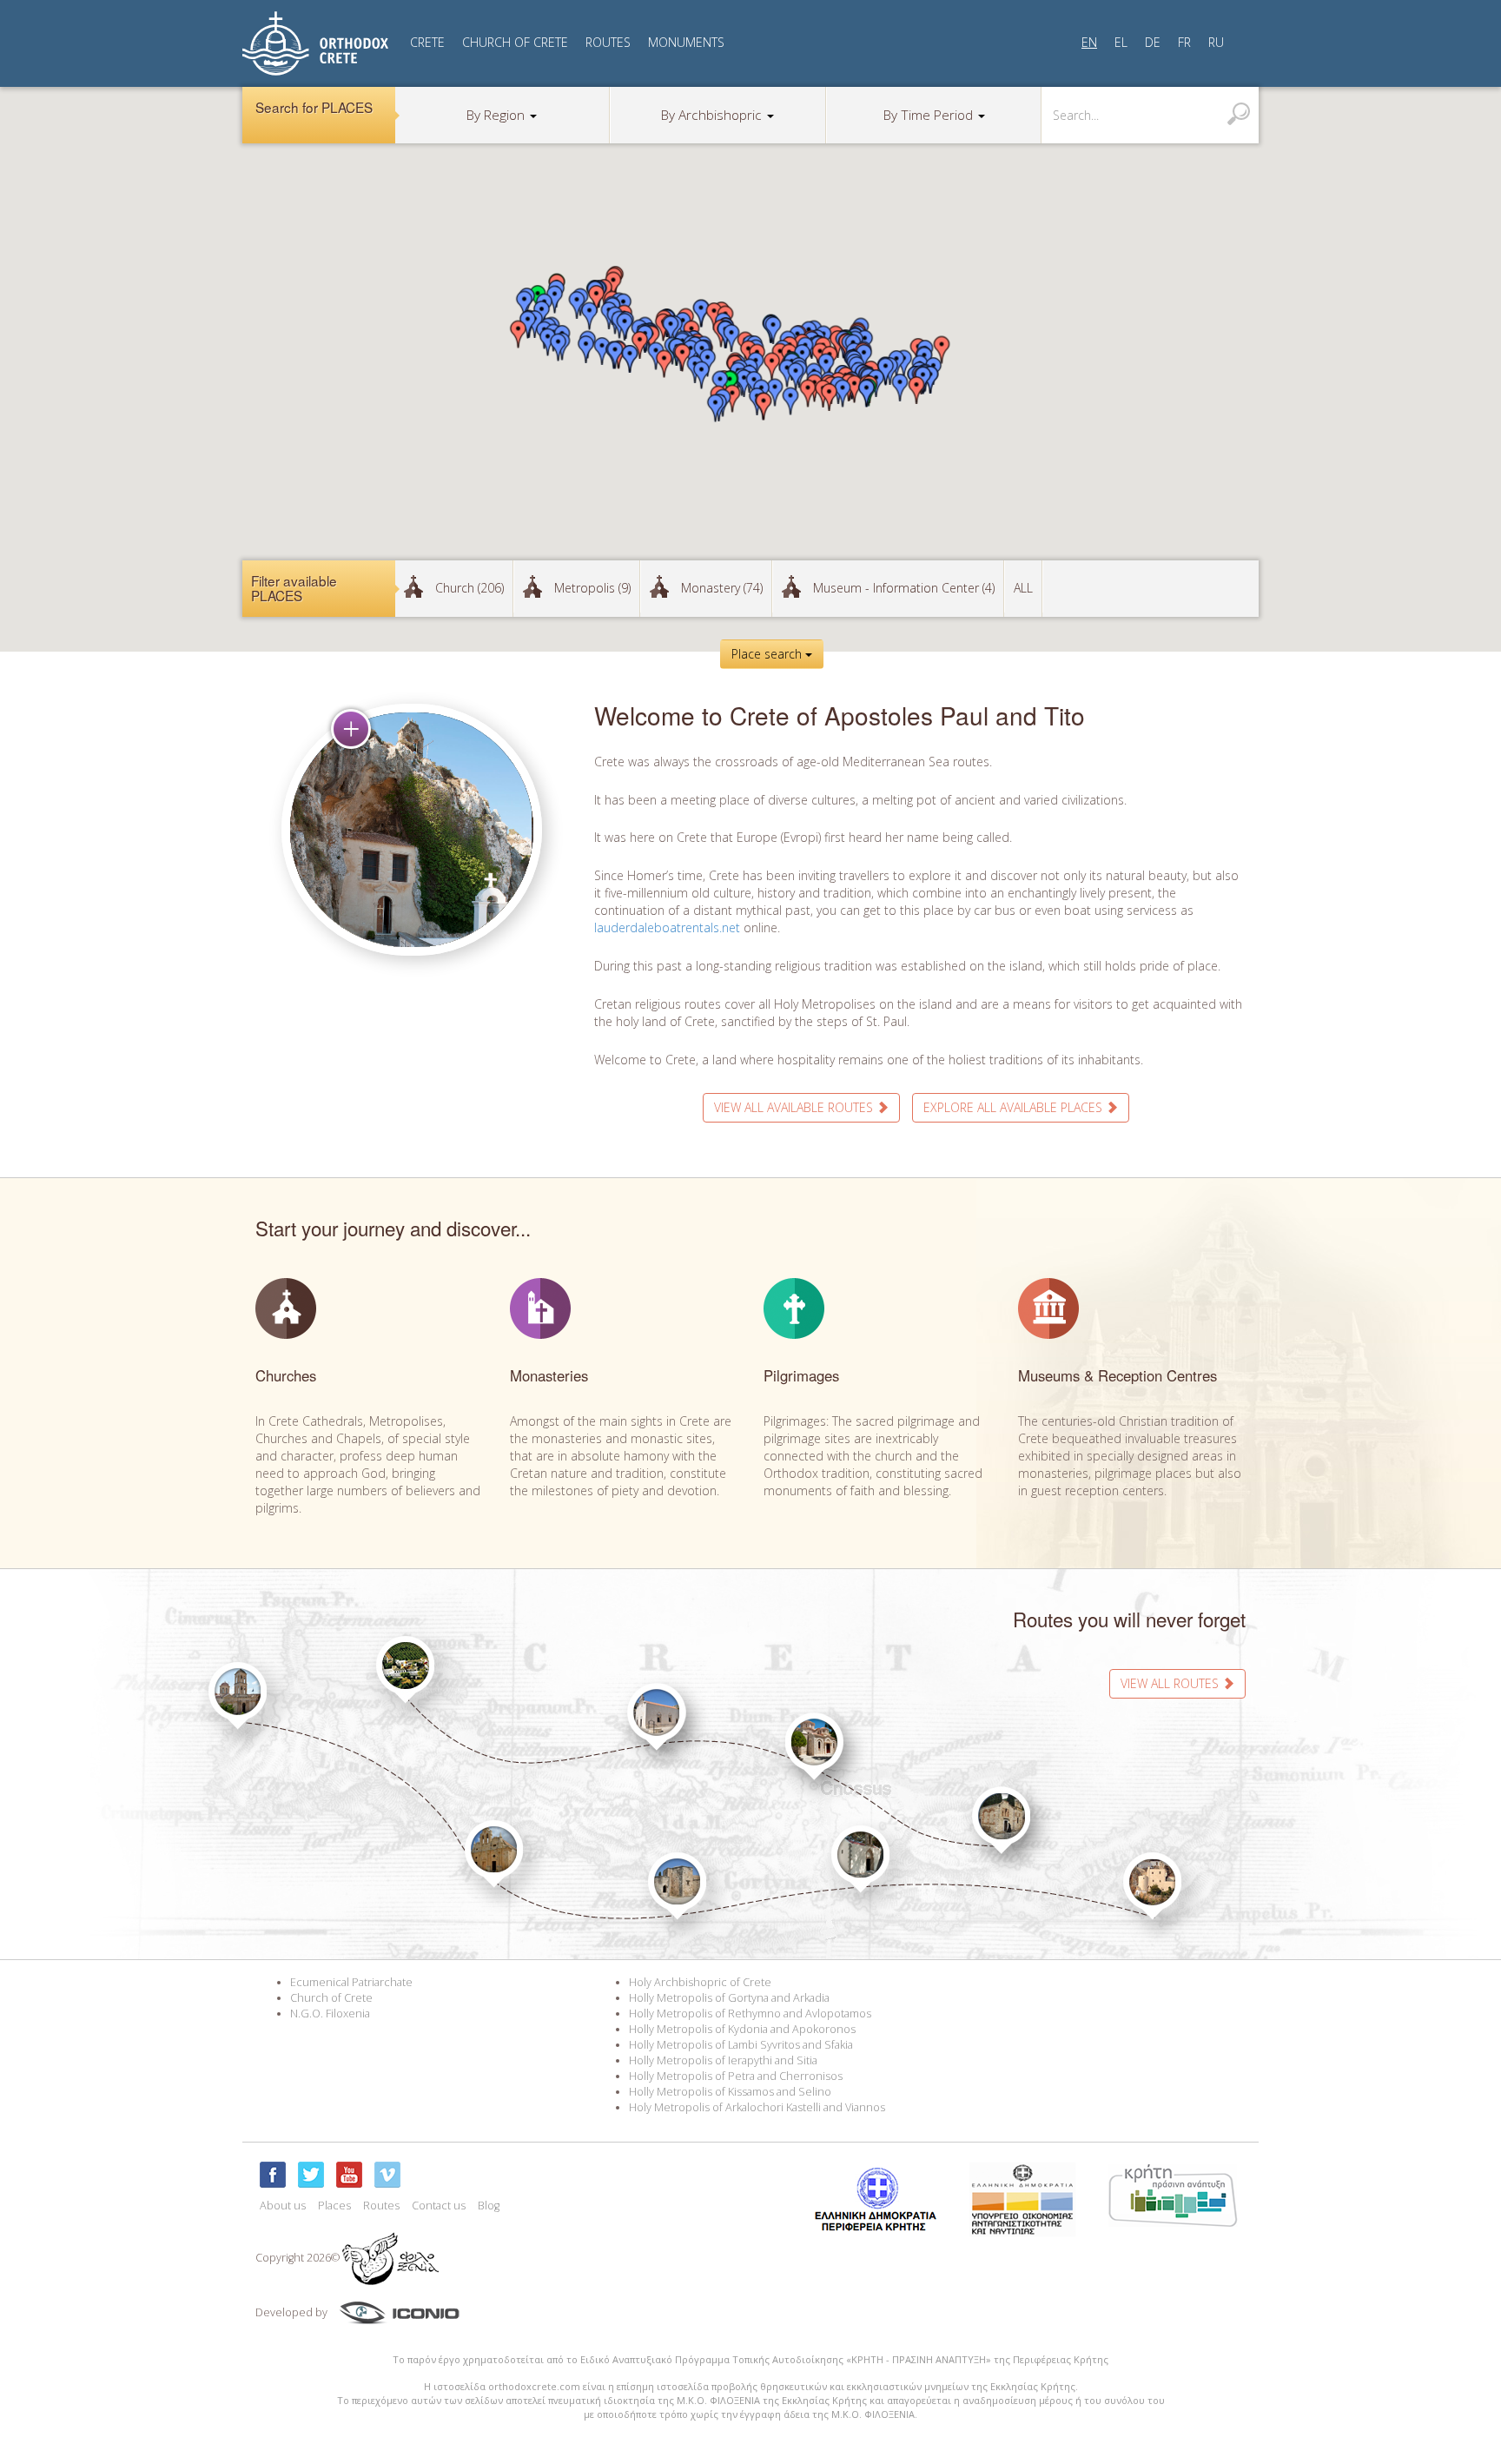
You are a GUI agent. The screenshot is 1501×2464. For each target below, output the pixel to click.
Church (469, 588)
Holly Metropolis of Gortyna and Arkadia (729, 1998)
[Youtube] (349, 2175)
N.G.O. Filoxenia (330, 2014)
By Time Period (930, 115)
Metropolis (592, 588)
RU (1216, 42)
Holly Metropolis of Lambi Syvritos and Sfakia (741, 2045)
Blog (489, 2206)
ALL (1023, 588)
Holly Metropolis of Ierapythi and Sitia (723, 2060)
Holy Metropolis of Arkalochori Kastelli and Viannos (757, 2107)
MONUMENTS (686, 42)
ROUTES (608, 42)
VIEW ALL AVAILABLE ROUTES (795, 1107)
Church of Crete (331, 1998)
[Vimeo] (387, 2175)
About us (283, 2206)
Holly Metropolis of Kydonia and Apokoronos (742, 2029)
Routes (381, 2206)
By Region (497, 115)
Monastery (722, 588)
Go (1239, 114)
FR (1184, 42)
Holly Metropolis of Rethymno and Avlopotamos (750, 2014)
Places (334, 2206)
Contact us (439, 2206)
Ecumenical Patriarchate (351, 1982)
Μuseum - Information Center (904, 588)
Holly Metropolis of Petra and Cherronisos (736, 2076)
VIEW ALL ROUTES (1171, 1683)
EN (1089, 42)
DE (1153, 42)
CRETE (427, 42)
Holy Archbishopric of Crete (700, 1982)
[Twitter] (311, 2175)
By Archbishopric (713, 115)
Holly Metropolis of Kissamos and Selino (730, 2092)
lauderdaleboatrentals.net (667, 927)
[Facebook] (273, 2175)
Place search (768, 654)
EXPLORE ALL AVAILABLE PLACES (1015, 1107)
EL (1121, 42)
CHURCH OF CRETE (515, 42)
